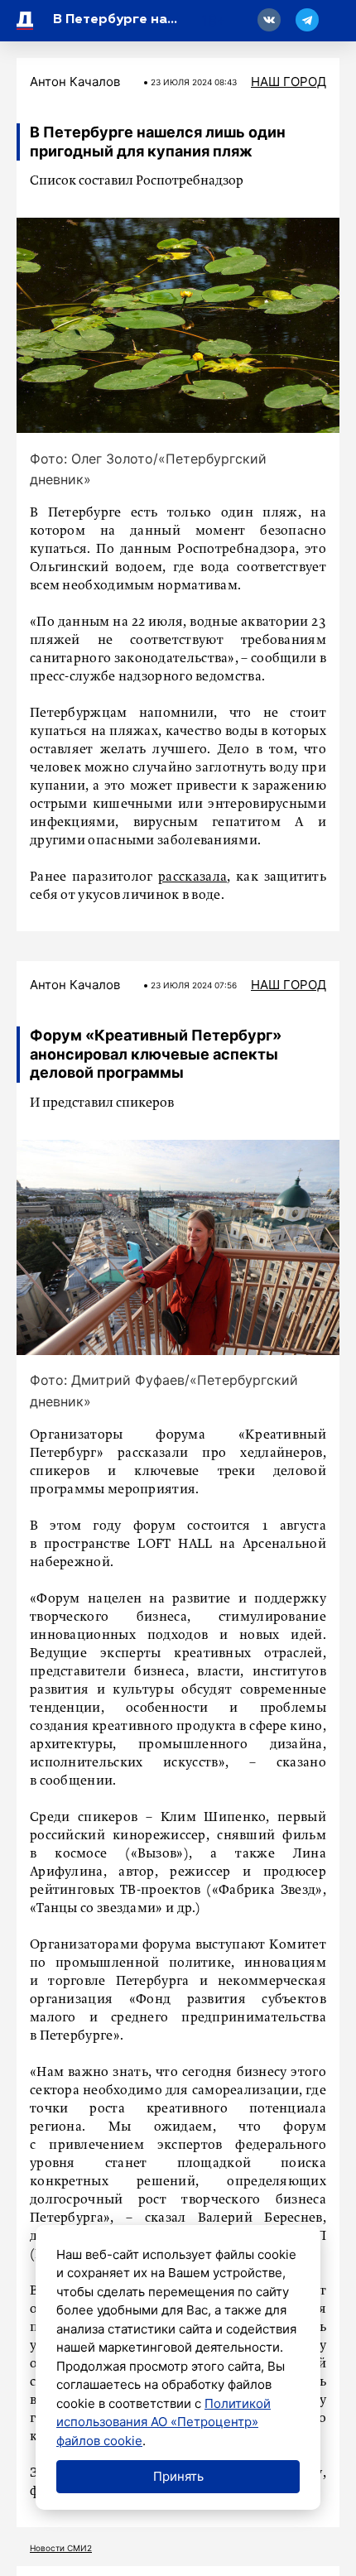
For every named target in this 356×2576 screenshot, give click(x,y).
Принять (178, 2476)
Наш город (289, 82)
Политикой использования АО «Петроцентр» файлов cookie (164, 2422)
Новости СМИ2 (61, 2548)
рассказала (192, 877)
